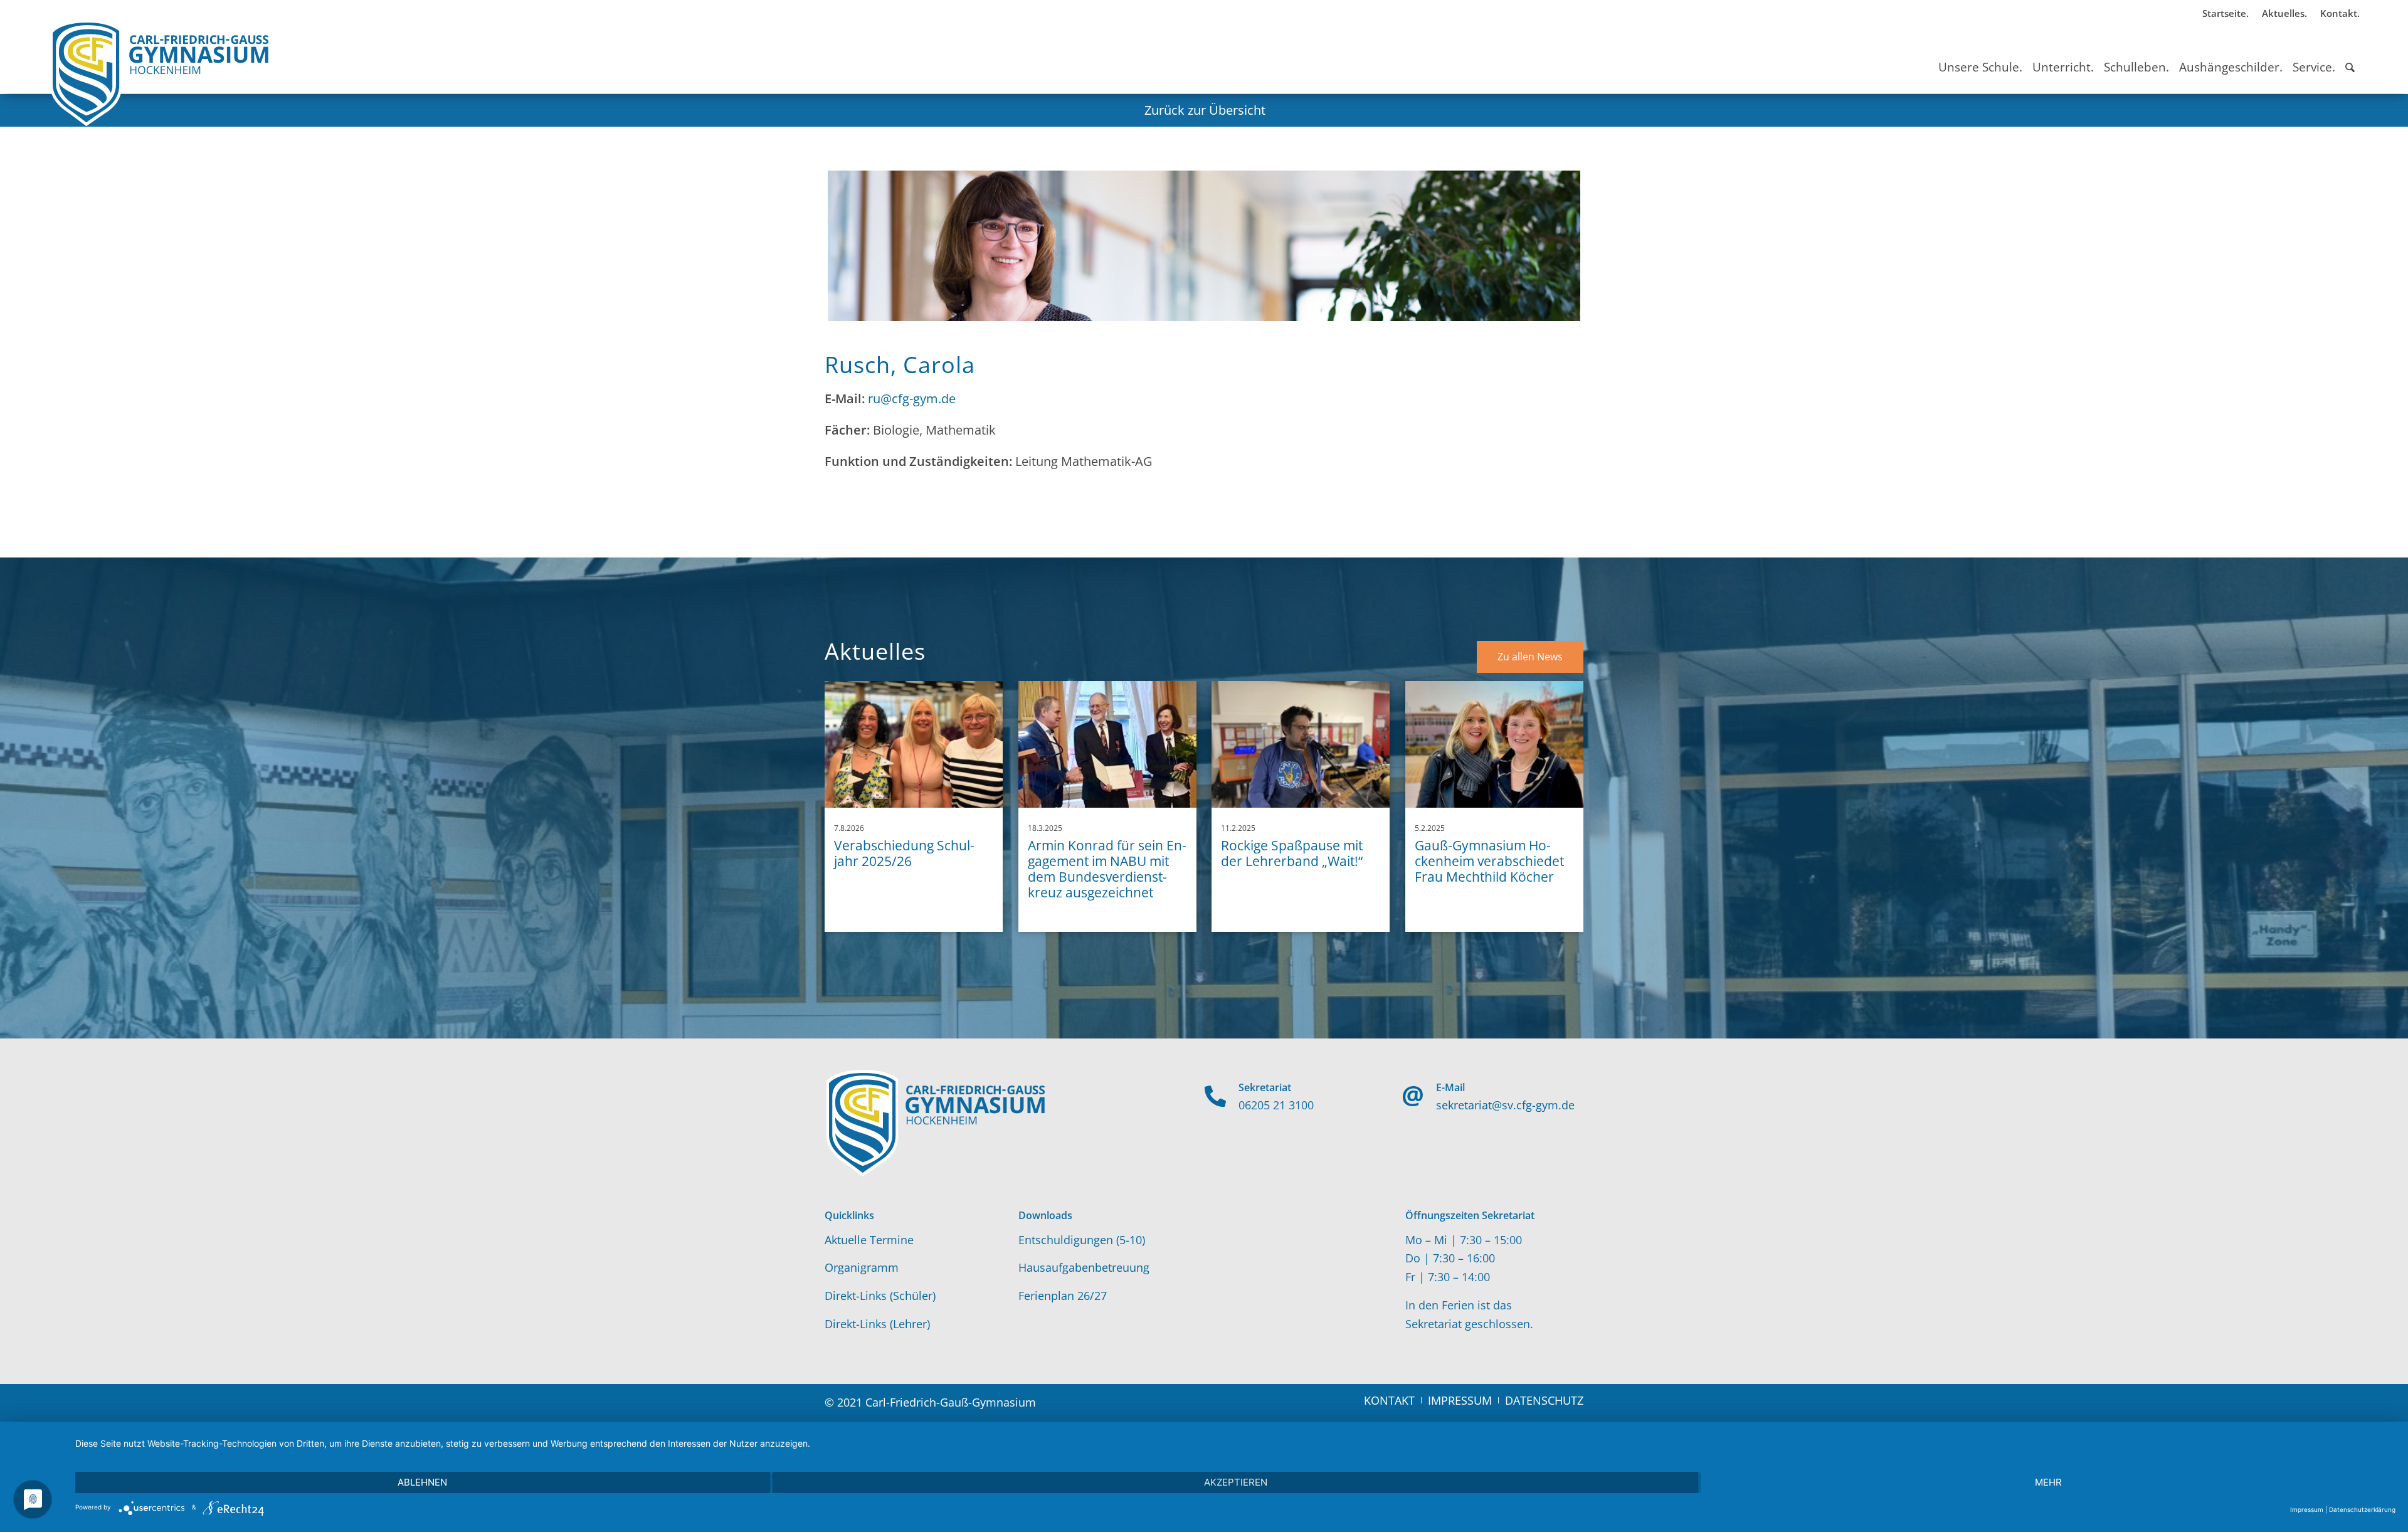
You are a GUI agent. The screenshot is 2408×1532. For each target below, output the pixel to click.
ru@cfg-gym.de (912, 399)
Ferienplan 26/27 (1063, 1296)
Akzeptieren (1236, 1482)
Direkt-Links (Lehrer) (877, 1324)
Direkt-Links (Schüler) (880, 1296)
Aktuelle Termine (869, 1240)
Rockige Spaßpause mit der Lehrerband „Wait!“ (1292, 853)
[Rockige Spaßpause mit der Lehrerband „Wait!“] (1301, 744)
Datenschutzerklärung (2362, 1509)
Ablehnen (422, 1482)
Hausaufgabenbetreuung (1084, 1267)
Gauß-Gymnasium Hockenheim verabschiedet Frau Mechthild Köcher (1489, 861)
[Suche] (2350, 56)
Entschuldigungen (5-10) (1082, 1240)
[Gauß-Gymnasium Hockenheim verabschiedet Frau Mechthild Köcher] (1494, 744)
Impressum (2307, 1509)
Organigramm (862, 1267)
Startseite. (2226, 13)
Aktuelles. (2284, 13)
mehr (2048, 1482)
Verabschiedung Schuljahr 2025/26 (904, 853)
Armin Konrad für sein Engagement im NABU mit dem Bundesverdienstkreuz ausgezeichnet (1107, 869)
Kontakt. (2340, 13)
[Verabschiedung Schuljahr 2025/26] (914, 744)
